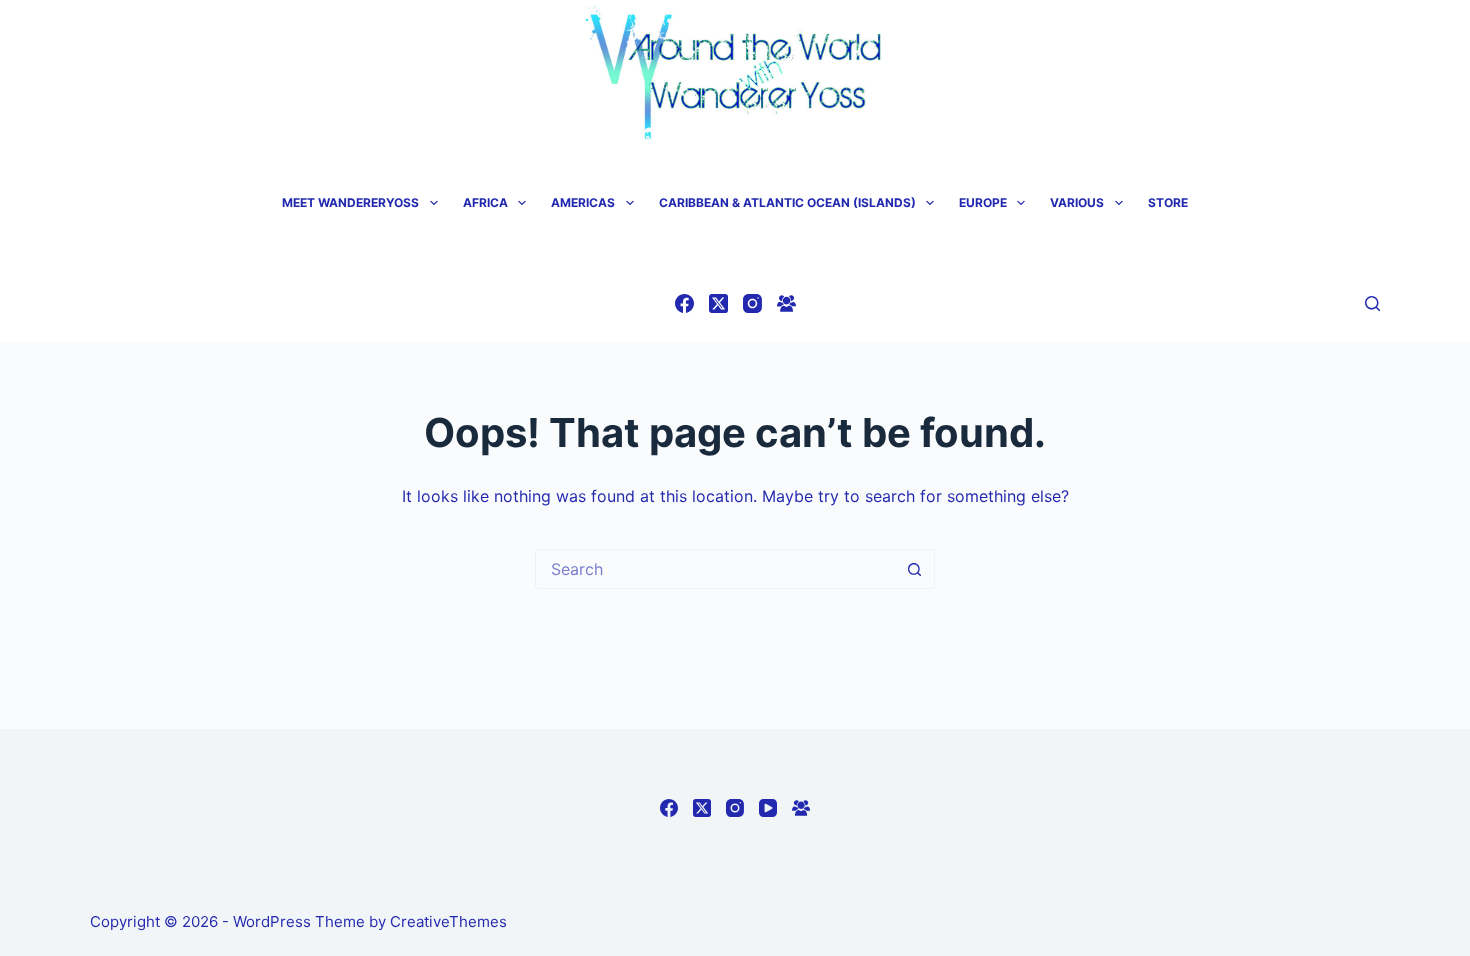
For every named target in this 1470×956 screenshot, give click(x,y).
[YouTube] (768, 808)
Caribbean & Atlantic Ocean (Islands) (787, 202)
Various (1077, 202)
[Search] (1372, 303)
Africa (485, 202)
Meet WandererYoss (350, 202)
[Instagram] (752, 303)
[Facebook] (684, 303)
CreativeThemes (448, 921)
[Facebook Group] (786, 303)
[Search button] (915, 569)
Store (1168, 202)
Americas (583, 202)
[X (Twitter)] (718, 303)
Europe (983, 202)
